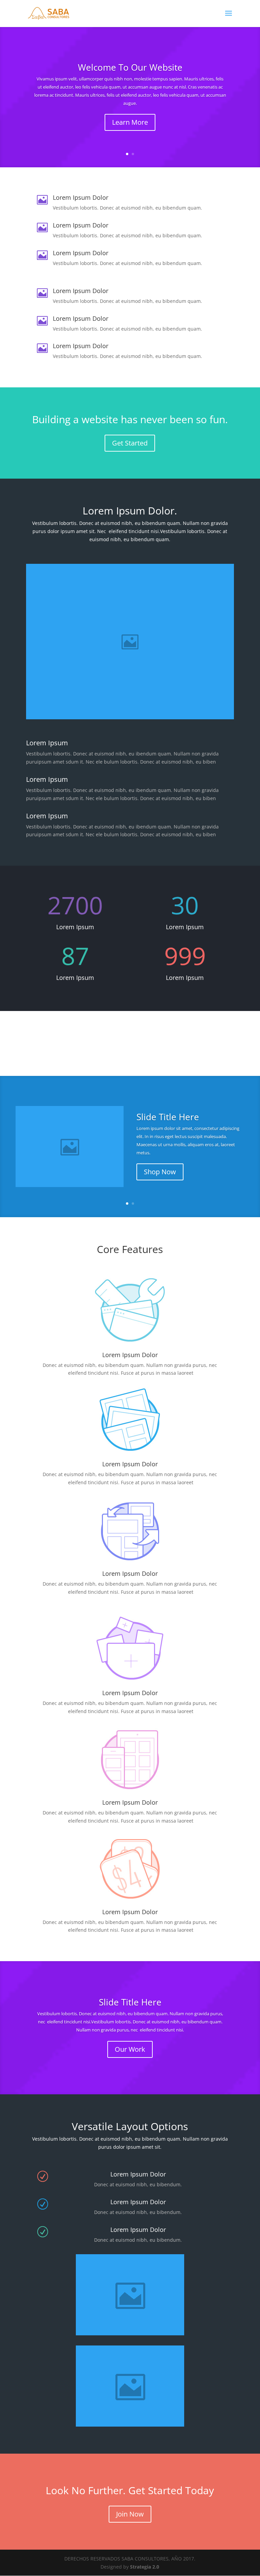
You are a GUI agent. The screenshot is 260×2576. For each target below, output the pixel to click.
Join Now (130, 2514)
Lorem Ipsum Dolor (130, 1464)
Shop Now (160, 1172)
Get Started (130, 443)
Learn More (130, 122)
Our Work (130, 2049)
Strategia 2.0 (145, 2567)
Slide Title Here (168, 1117)
